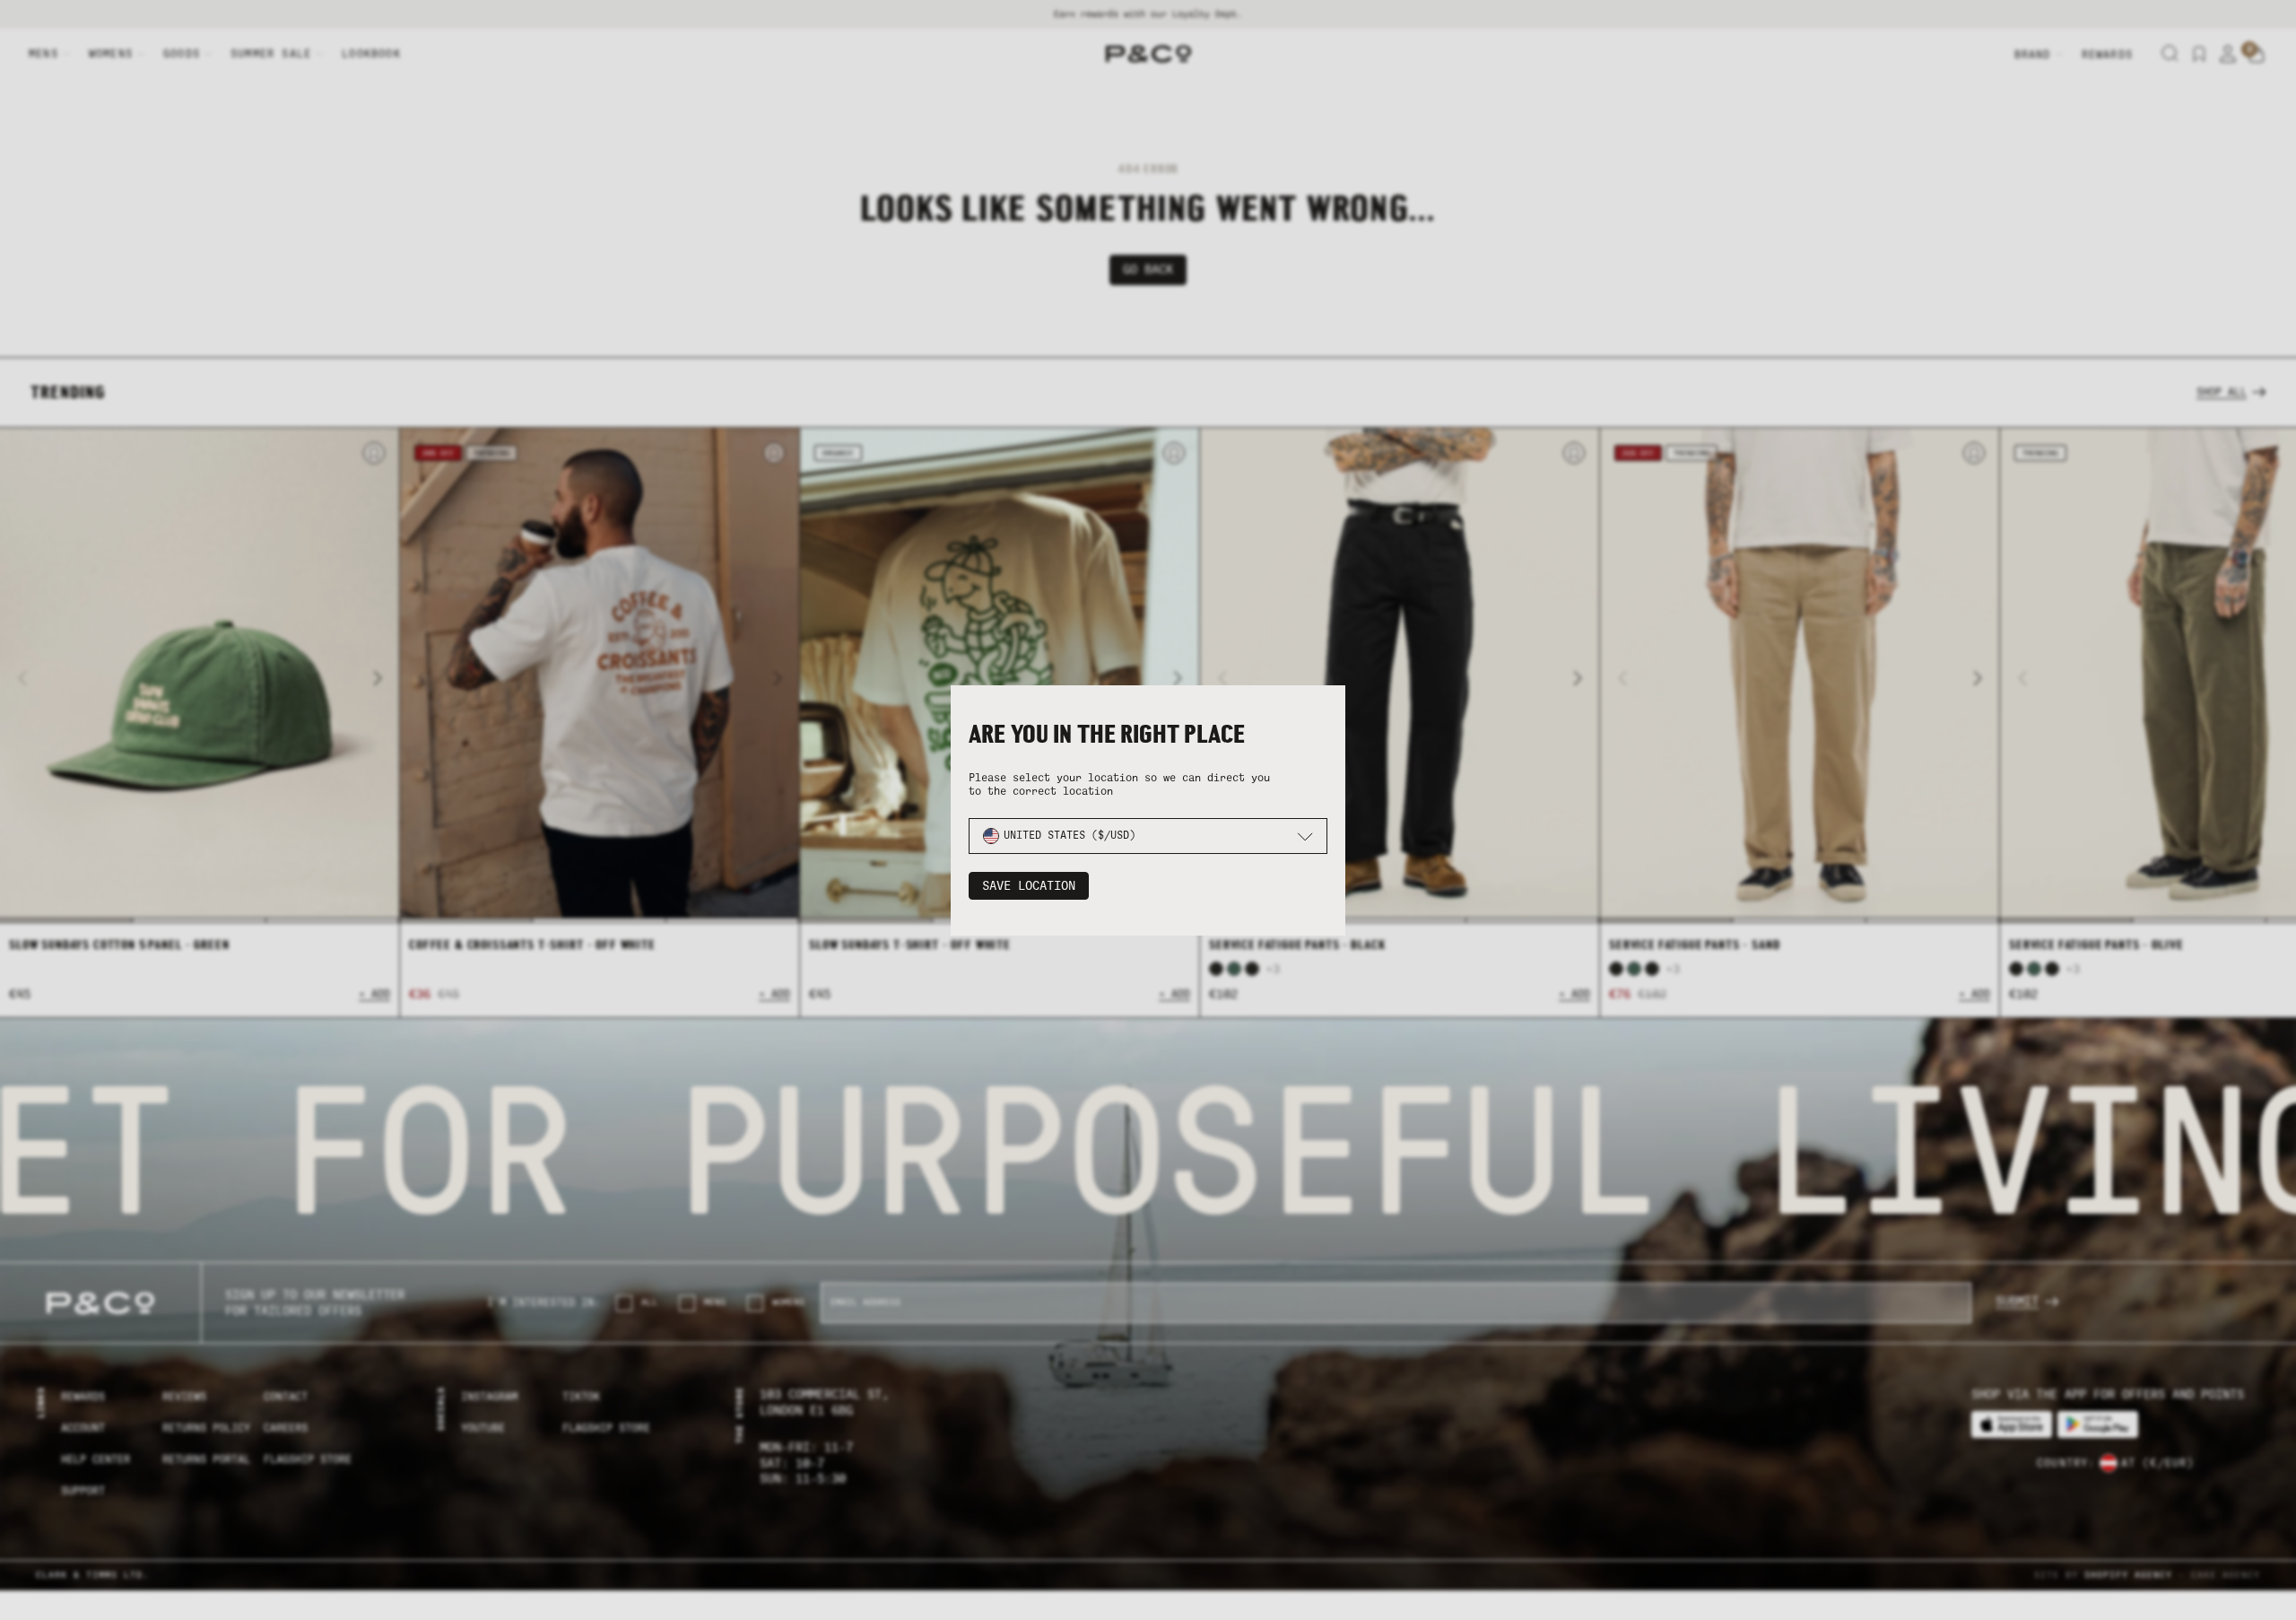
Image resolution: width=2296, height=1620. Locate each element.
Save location (1029, 886)
